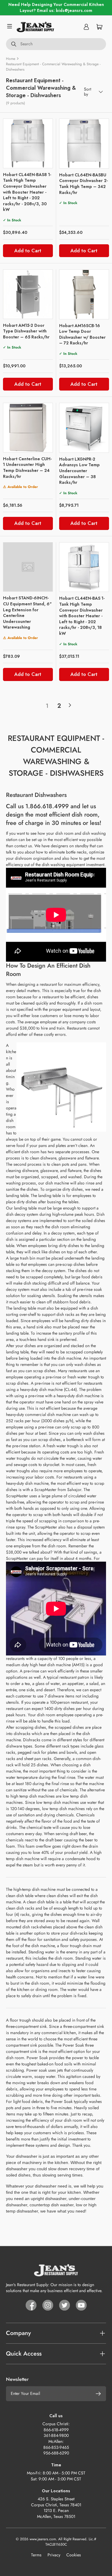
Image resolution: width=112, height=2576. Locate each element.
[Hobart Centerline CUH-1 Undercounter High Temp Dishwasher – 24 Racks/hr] (28, 428)
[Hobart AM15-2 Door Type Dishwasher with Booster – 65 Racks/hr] (28, 294)
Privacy (54, 2555)
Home (11, 59)
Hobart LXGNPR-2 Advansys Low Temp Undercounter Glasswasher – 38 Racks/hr (79, 471)
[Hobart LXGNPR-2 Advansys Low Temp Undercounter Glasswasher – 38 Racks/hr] (84, 428)
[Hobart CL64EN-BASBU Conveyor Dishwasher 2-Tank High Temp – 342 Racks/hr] (84, 144)
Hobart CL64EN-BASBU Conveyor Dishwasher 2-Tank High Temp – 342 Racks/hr (83, 184)
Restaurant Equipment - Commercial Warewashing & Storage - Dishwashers (53, 67)
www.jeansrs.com (43, 2539)
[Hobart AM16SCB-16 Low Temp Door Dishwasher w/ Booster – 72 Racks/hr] (84, 294)
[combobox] (56, 44)
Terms (36, 2555)
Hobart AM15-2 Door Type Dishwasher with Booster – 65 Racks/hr (26, 331)
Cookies (74, 2555)
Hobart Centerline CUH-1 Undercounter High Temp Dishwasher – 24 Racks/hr (27, 468)
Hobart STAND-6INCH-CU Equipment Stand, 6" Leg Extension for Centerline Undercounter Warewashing (27, 612)
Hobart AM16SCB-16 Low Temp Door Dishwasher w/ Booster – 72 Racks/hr (82, 334)
